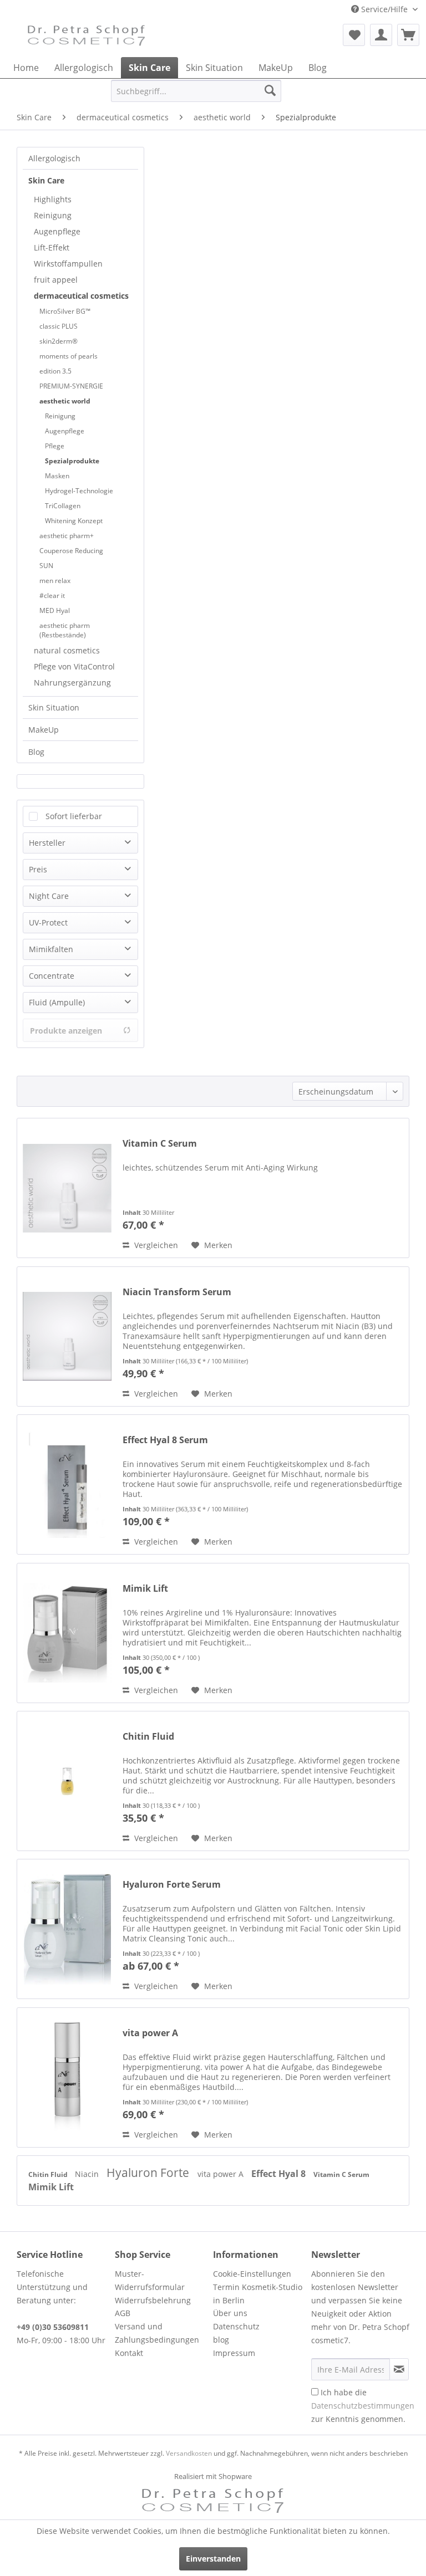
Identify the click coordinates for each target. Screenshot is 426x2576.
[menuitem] (354, 35)
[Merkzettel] (354, 35)
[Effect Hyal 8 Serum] (67, 1484)
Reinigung (53, 215)
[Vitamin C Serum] (67, 1188)
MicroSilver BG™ (65, 311)
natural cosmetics (67, 650)
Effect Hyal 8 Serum (165, 1440)
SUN (46, 566)
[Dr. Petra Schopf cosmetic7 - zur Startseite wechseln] (87, 38)
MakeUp (44, 730)
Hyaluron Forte (149, 2173)
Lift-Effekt (52, 247)
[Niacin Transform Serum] (67, 1336)
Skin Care (46, 180)
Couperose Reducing (71, 551)
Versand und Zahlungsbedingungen (157, 2333)
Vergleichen (155, 1245)
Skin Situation (54, 707)
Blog (36, 752)
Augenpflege (57, 231)
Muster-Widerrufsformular (150, 2280)
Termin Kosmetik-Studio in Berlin (258, 2294)
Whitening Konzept (74, 521)
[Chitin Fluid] (67, 1781)
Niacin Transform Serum (177, 1292)
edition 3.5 (55, 371)
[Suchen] (270, 91)
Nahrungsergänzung (72, 683)
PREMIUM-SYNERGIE (71, 386)
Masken (57, 476)
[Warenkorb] (408, 35)
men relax (55, 581)
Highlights (53, 199)
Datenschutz (236, 2326)
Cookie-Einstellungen (252, 2274)
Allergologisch (54, 158)
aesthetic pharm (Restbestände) (65, 630)
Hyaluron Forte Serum (172, 1885)
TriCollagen (63, 506)
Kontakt (129, 2353)
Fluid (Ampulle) (57, 1002)
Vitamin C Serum (160, 1144)
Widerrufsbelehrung (153, 2300)
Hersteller (47, 843)
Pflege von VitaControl (74, 666)
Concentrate (52, 976)
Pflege (55, 446)
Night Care (49, 896)
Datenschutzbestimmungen (363, 2406)
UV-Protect (48, 922)
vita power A (150, 2033)
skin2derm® (59, 341)
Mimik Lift (145, 1589)
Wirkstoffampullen (68, 264)
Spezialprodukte (72, 461)
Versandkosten (189, 2453)
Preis (38, 869)
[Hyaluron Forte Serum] (67, 1929)
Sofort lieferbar (74, 816)
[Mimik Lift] (67, 1633)
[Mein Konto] (381, 35)
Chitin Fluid (148, 1737)
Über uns (230, 2313)
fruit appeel (56, 280)
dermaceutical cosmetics (81, 296)
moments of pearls (69, 356)
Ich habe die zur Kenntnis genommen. (363, 2406)
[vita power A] (67, 2077)
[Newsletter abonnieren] (399, 2369)
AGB (123, 2313)
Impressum (234, 2353)
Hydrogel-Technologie (79, 491)
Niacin (88, 2174)
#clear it (52, 596)
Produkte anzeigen (66, 1031)
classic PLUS (59, 326)
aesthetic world (65, 401)
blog (221, 2340)
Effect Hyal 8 (280, 2174)
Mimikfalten (51, 949)
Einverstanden (213, 2559)
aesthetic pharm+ (67, 536)
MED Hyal (55, 610)
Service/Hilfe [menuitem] (384, 9)
